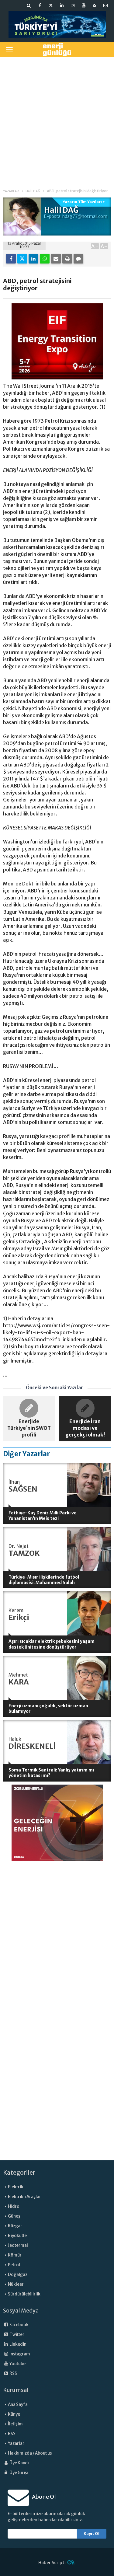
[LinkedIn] (33, 259)
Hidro (14, 2206)
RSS (13, 2374)
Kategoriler (19, 2173)
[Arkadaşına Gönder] (56, 259)
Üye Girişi (19, 2473)
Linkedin (18, 2344)
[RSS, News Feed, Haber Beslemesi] (95, 5)
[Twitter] (22, 259)
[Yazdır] (67, 259)
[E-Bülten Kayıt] (105, 5)
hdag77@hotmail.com (85, 216)
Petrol (14, 2265)
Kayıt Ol (92, 2534)
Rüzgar (15, 2226)
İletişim (15, 2424)
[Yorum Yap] (78, 259)
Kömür (15, 2255)
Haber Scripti (52, 2563)
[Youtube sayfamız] (84, 5)
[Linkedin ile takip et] (62, 5)
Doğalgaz (18, 2275)
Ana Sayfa (18, 2405)
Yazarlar (16, 2443)
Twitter (17, 2335)
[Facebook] (11, 259)
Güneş (14, 2216)
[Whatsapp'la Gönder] (45, 259)
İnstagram (19, 2354)
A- (104, 246)
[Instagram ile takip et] (73, 5)
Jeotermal (18, 2245)
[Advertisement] (57, 119)
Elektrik (16, 2187)
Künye (14, 2414)
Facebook (19, 2325)
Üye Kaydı (19, 2463)
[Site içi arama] (29, 5)
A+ (95, 246)
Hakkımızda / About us (30, 2453)
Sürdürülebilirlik (24, 2294)
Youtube (17, 2364)
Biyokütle (17, 2236)
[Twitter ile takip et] (51, 5)
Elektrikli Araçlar (24, 2197)
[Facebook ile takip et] (40, 5)
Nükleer (16, 2284)
